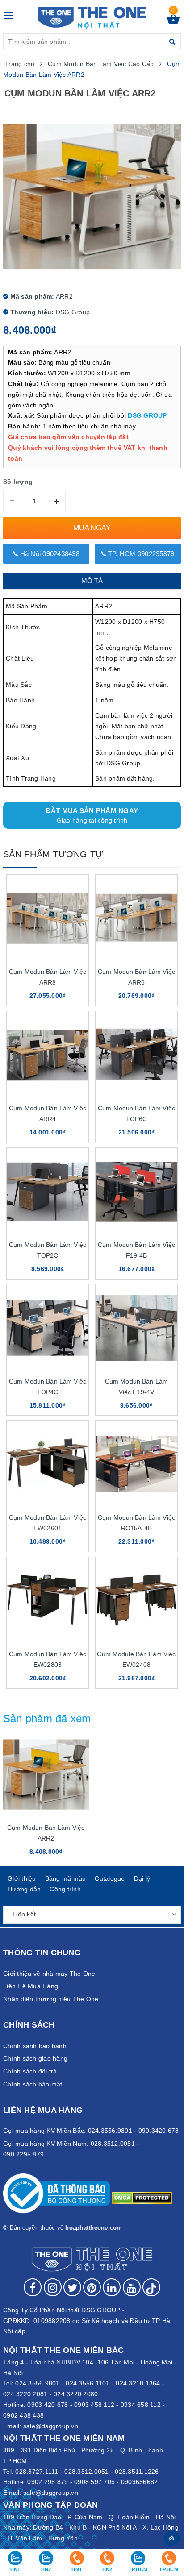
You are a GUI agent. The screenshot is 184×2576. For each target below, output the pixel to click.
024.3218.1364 (138, 2383)
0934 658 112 (141, 2405)
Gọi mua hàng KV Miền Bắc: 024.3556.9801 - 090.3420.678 (91, 2131)
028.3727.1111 (37, 2472)
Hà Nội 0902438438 (49, 554)
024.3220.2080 (76, 2394)
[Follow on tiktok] (151, 2287)
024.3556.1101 (88, 2383)
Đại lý (142, 1878)
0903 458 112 (94, 2405)
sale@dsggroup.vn (51, 2426)
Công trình (65, 1889)
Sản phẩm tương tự (53, 854)
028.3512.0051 (86, 2472)
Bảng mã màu (66, 1878)
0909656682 (140, 2482)
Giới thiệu (22, 1878)
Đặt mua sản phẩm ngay (92, 815)
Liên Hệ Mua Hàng (31, 1986)
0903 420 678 (48, 2405)
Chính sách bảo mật (33, 2084)
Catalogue (110, 1878)
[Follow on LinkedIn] (112, 2287)
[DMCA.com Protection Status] (142, 2198)
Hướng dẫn (24, 1889)
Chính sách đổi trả (30, 2071)
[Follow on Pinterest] (92, 2287)
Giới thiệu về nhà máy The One (49, 1974)
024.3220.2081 (25, 2394)
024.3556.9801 (37, 2383)
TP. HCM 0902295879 (140, 554)
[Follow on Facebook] (33, 2287)
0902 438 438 (23, 2415)
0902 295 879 (48, 2482)
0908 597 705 (94, 2482)
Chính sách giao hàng (35, 2058)
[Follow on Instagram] (53, 2287)
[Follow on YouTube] (132, 2287)
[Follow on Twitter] (72, 2287)
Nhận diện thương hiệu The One (51, 1999)
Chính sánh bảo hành (35, 2046)
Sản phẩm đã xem (47, 1718)
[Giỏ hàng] (173, 21)
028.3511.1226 (137, 2472)
